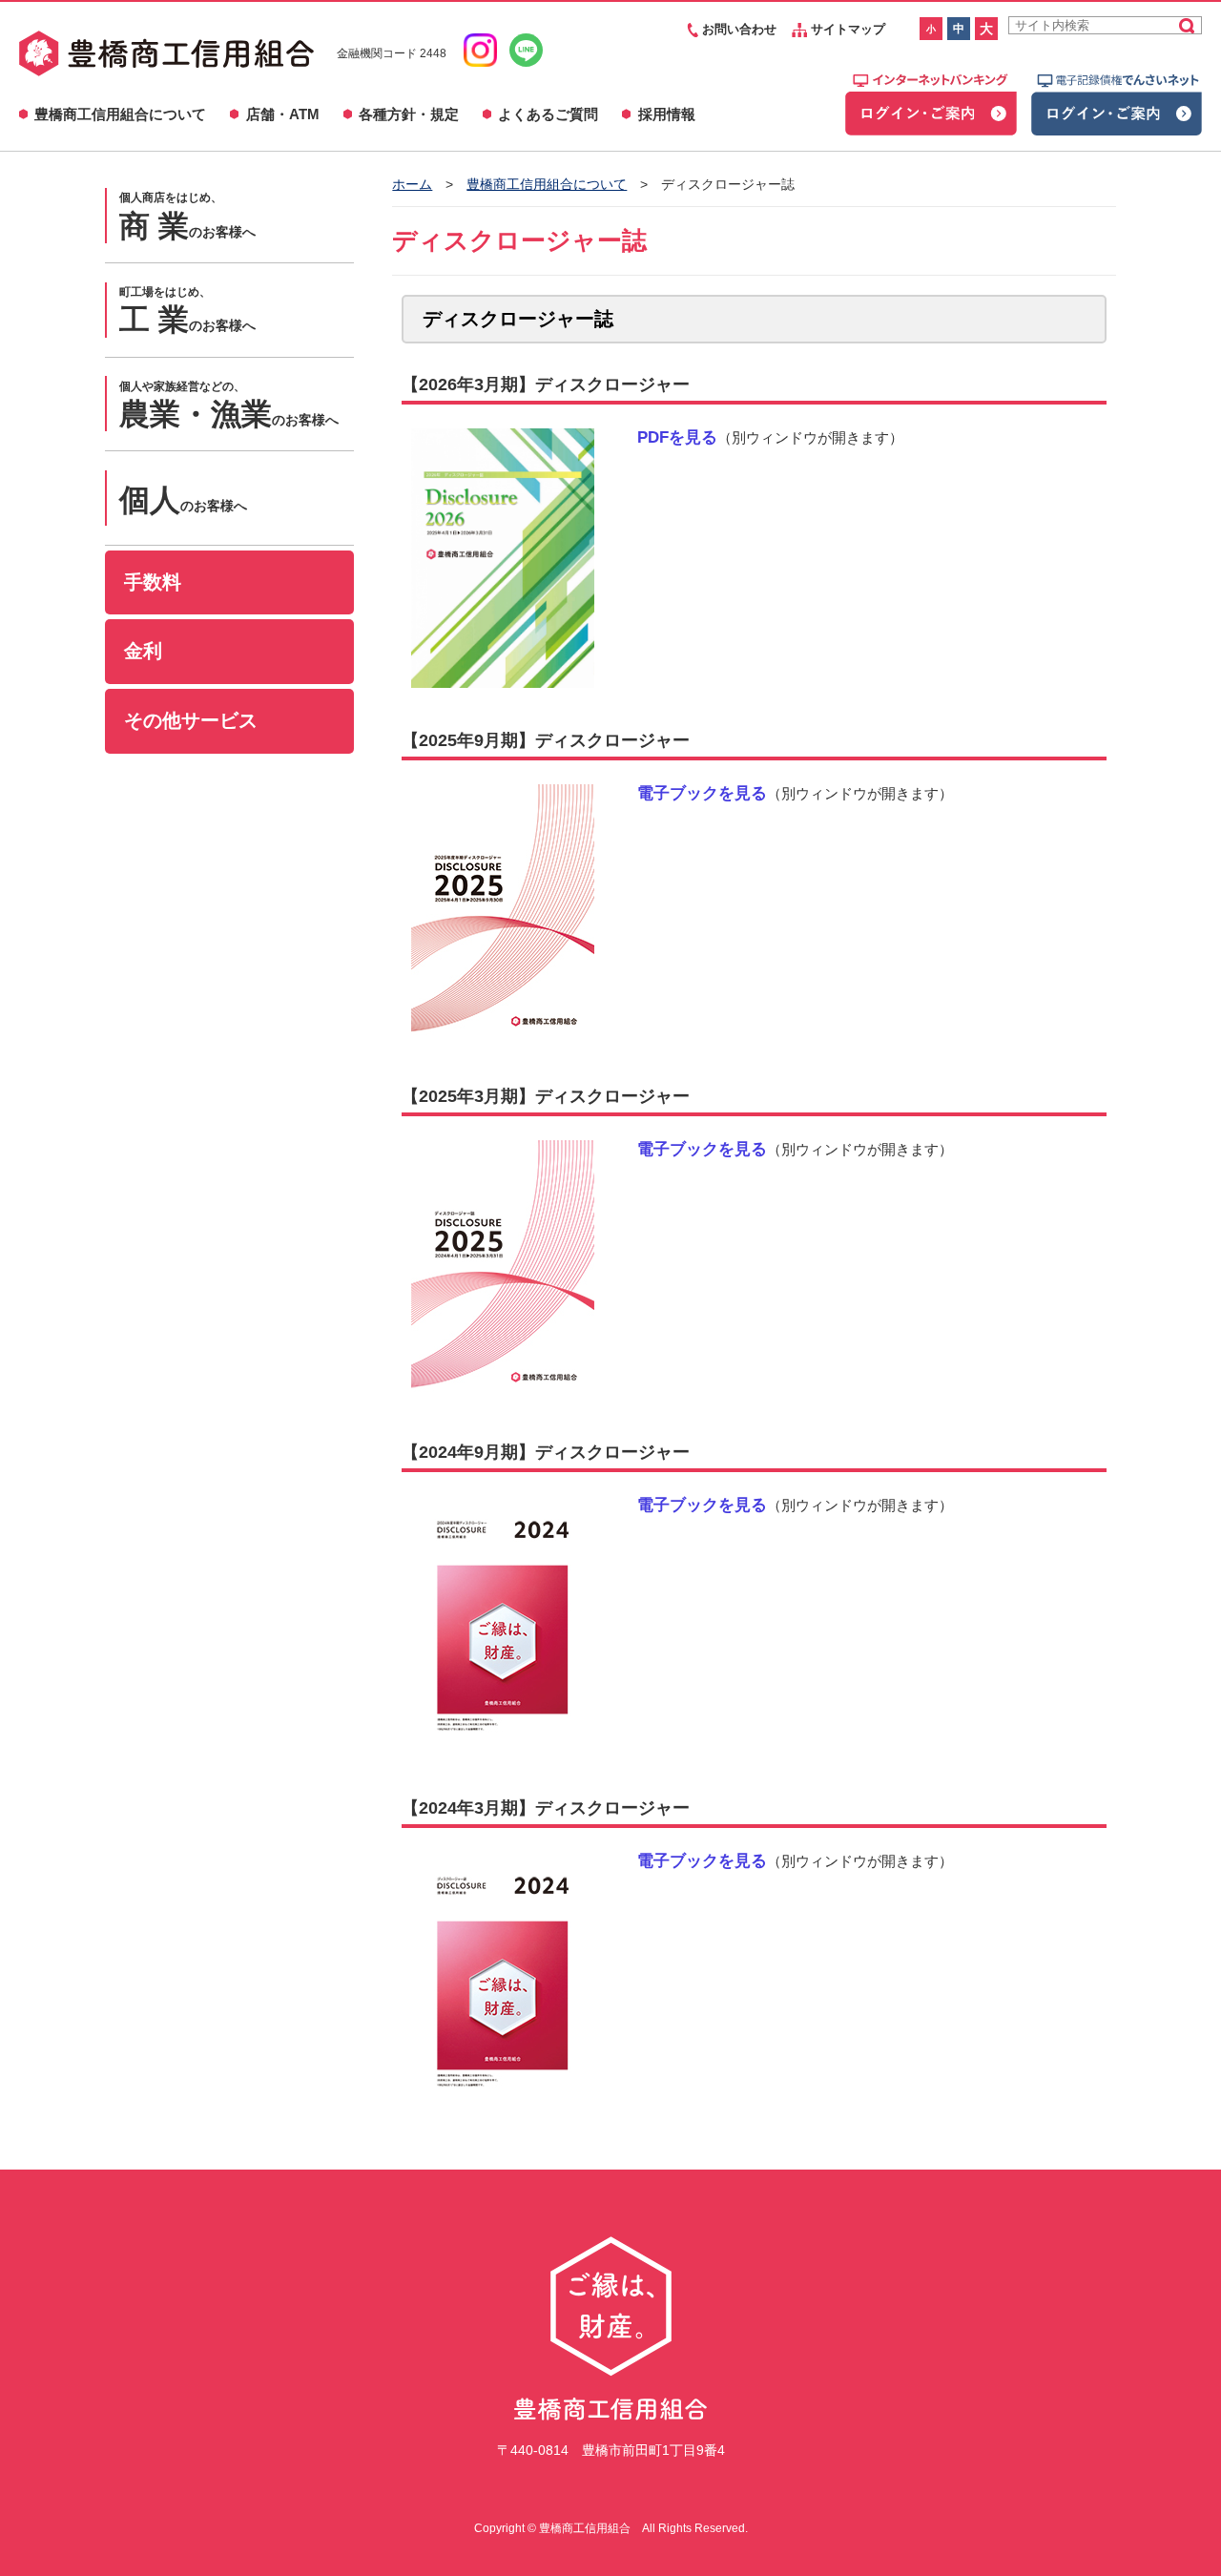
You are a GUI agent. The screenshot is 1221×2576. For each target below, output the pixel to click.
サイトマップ (846, 29)
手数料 (153, 582)
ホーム (412, 184)
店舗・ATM (282, 114)
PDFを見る (677, 437)
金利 (143, 651)
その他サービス (191, 720)
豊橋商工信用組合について (120, 114)
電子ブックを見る (702, 793)
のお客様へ (187, 217)
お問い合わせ (737, 29)
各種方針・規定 (409, 114)
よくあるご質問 (548, 114)
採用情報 (666, 114)
